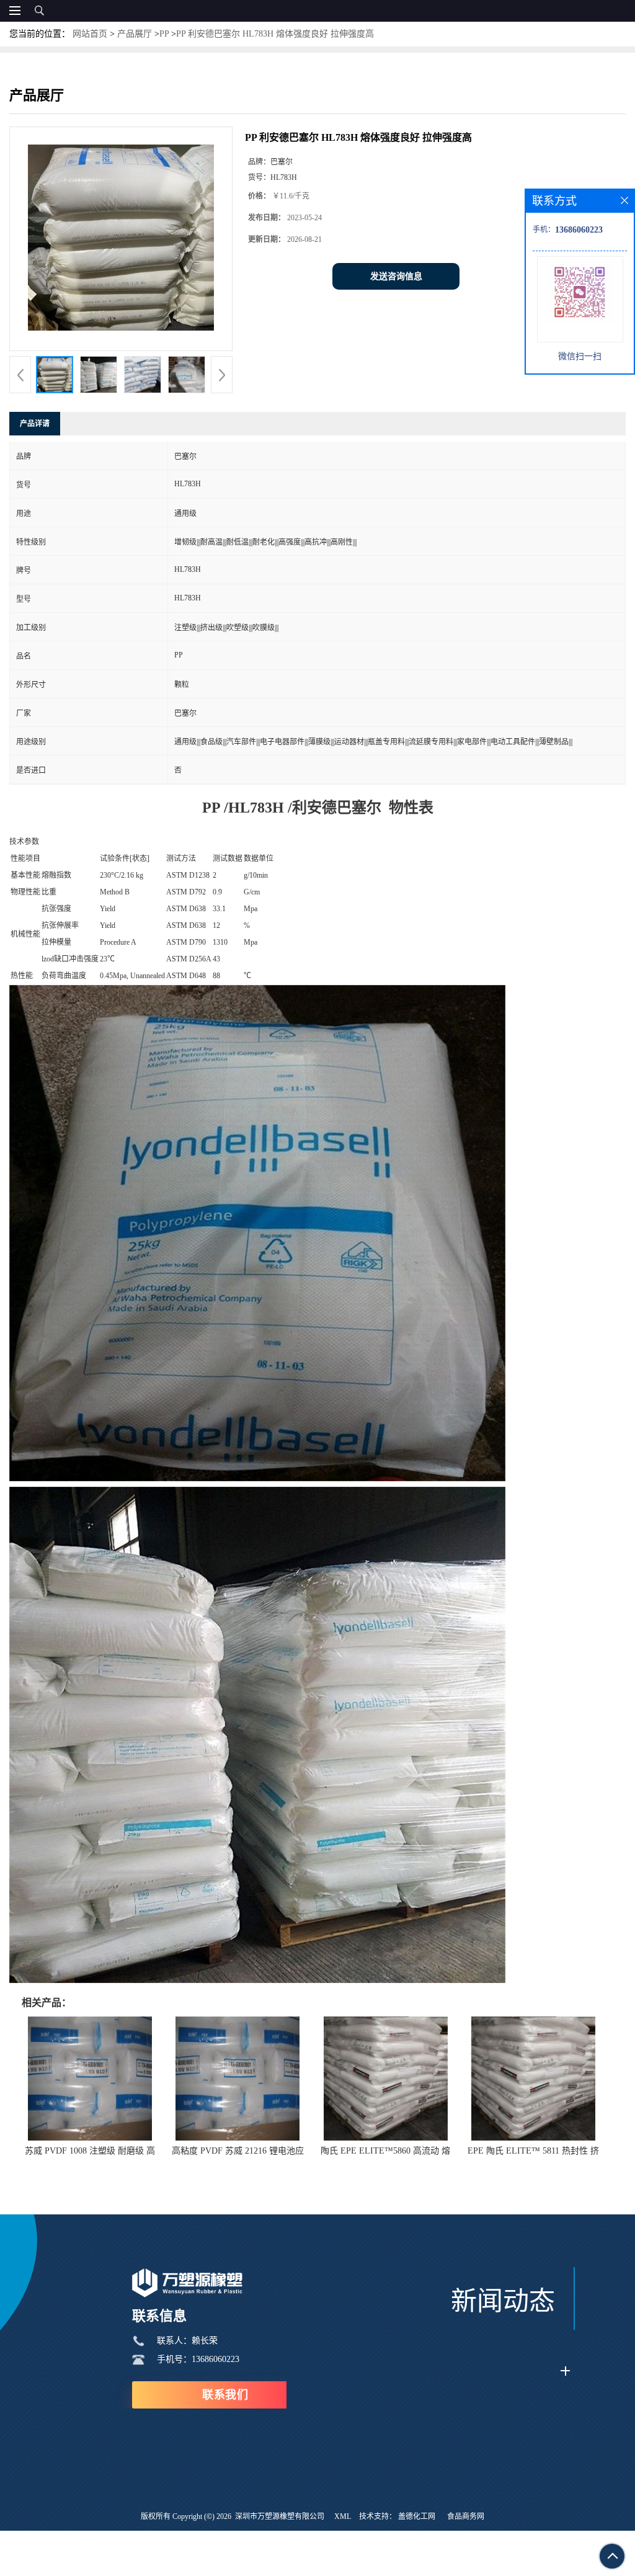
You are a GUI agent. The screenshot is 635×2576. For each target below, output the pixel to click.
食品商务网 (466, 2516)
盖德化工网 (417, 2516)
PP (164, 34)
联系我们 (225, 2395)
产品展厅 (135, 34)
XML (343, 2516)
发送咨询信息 (396, 276)
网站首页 (90, 34)
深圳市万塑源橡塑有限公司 (280, 2516)
